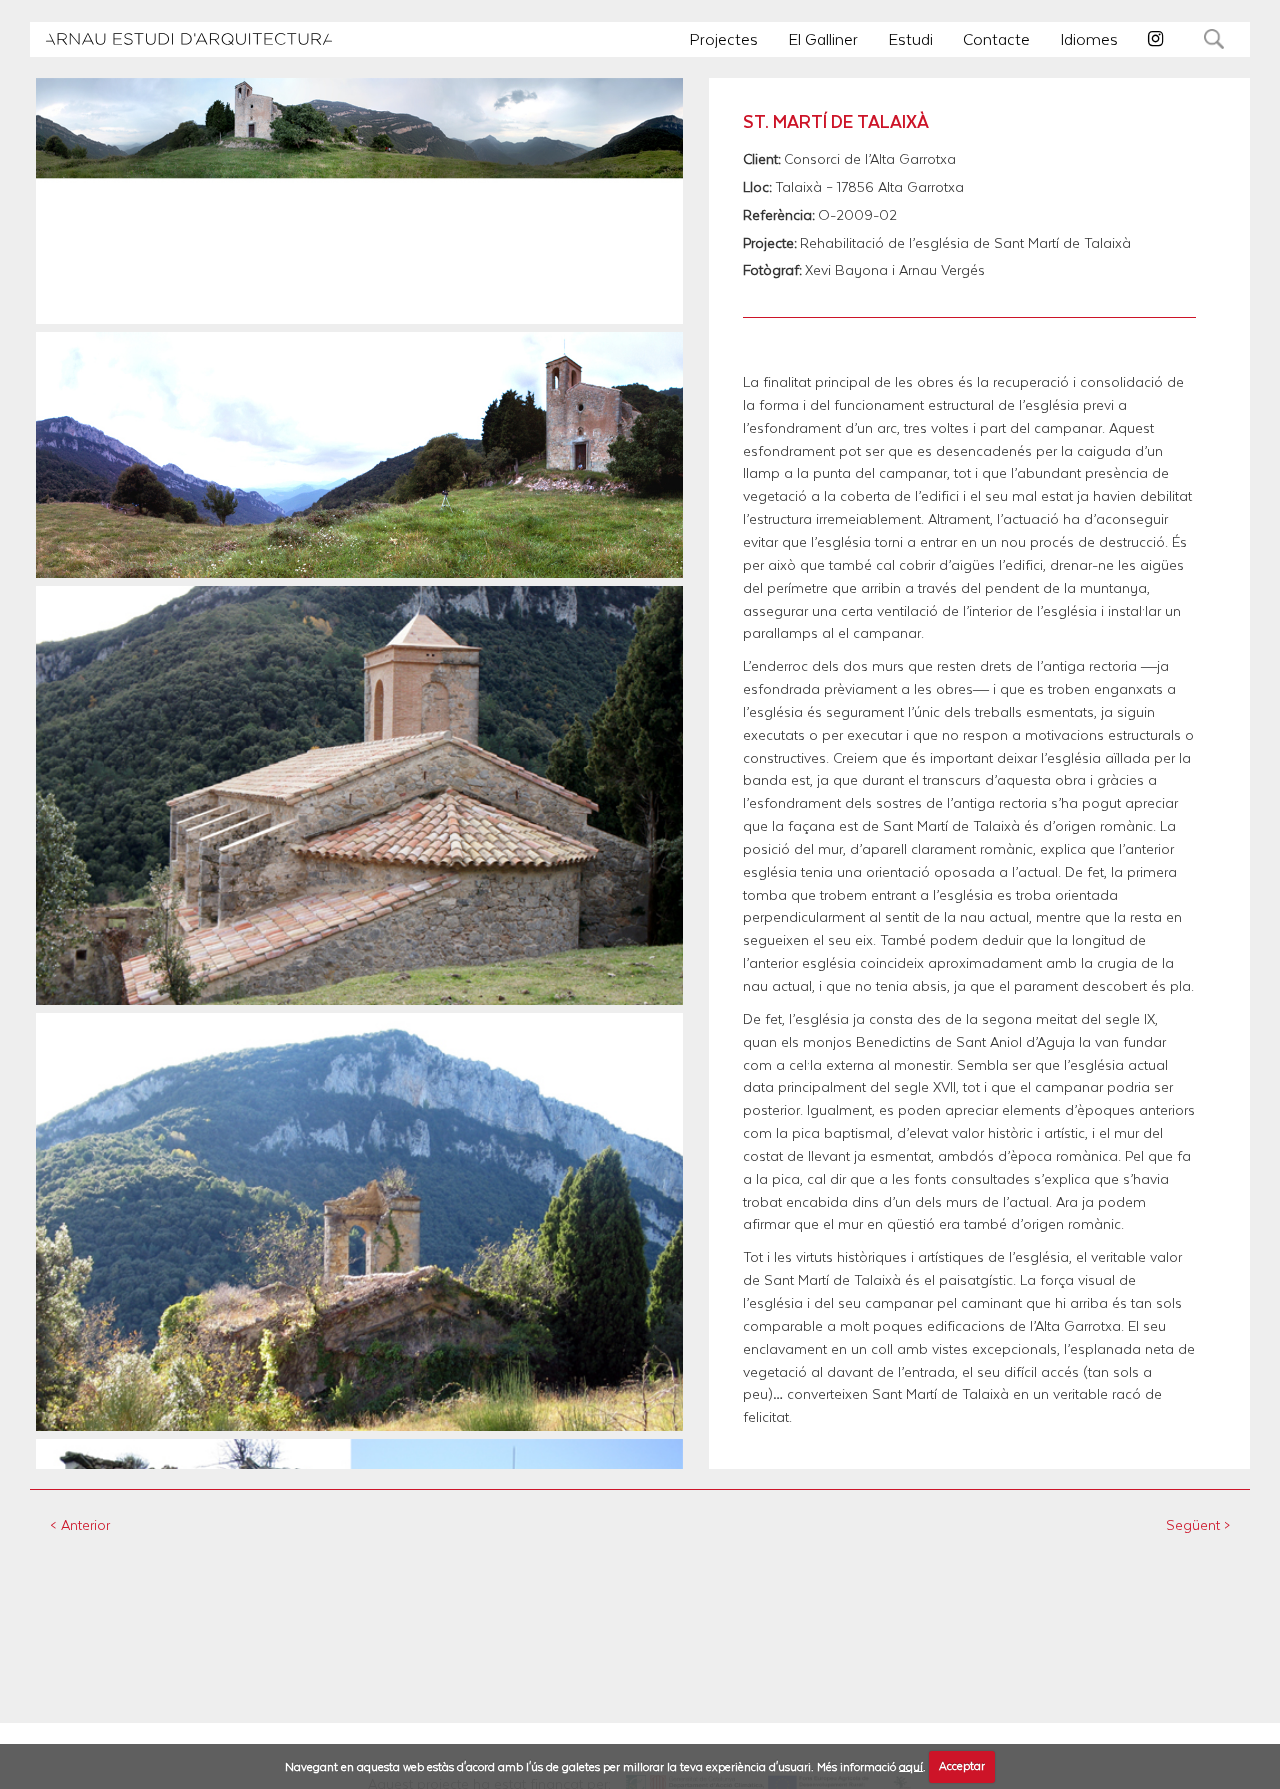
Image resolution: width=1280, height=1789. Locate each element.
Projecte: (770, 243)
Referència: (779, 215)
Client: (762, 159)
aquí (911, 1765)
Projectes (723, 38)
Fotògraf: (772, 270)
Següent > (1198, 1524)
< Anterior (80, 1524)
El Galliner (823, 38)
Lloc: (757, 187)
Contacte (996, 38)
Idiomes (1089, 38)
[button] (189, 39)
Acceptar (962, 1765)
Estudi (910, 38)
